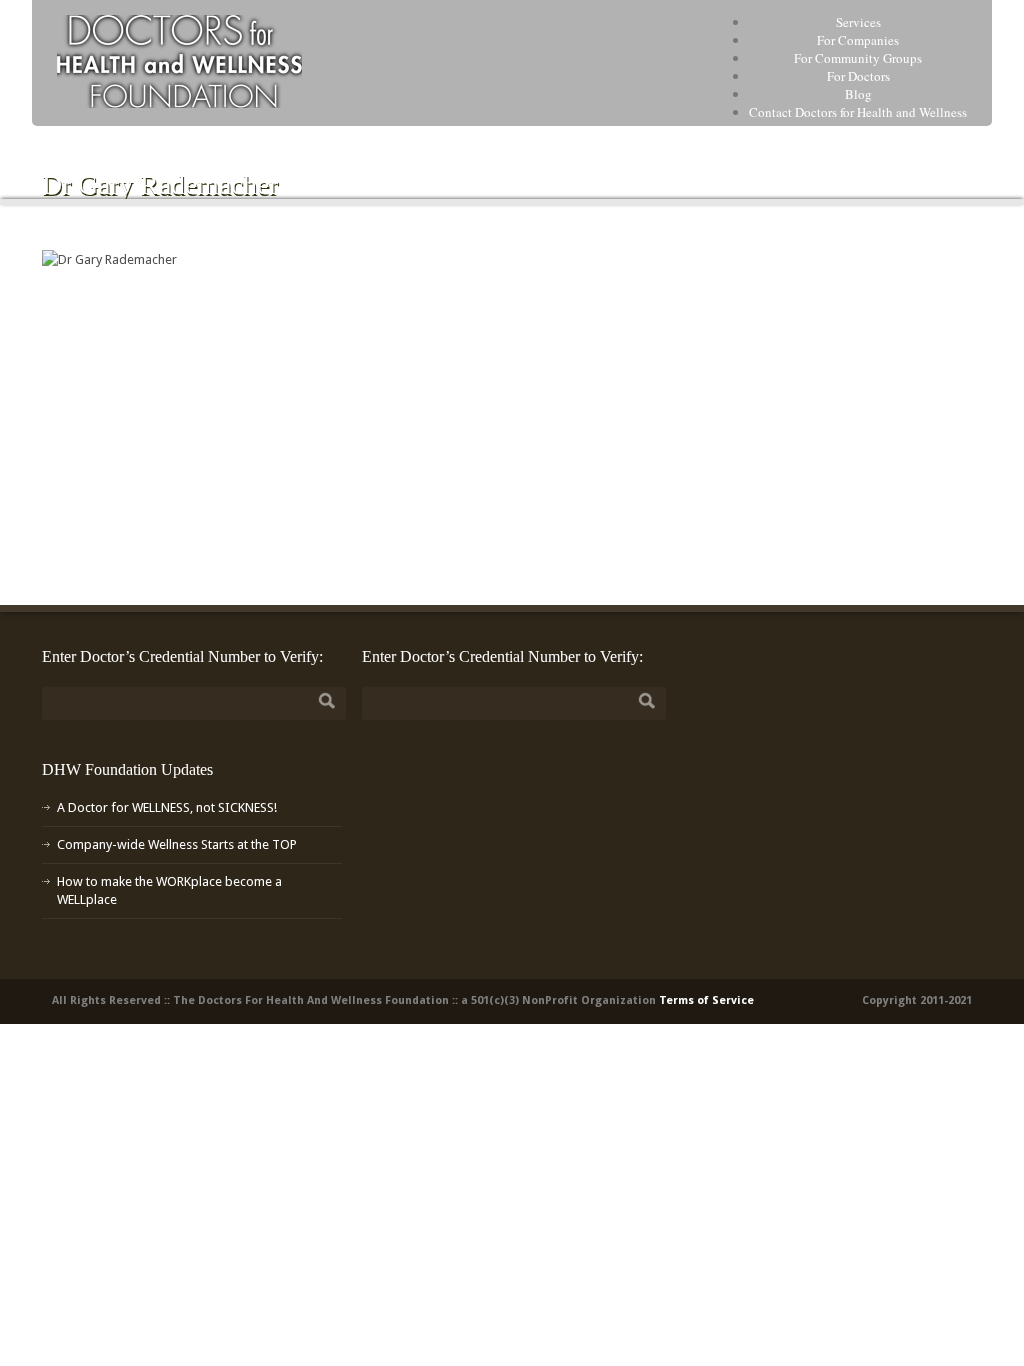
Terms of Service (706, 1000)
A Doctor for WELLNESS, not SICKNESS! (167, 807)
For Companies (858, 40)
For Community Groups (858, 58)
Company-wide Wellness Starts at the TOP (177, 844)
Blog (858, 94)
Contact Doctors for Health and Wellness (858, 112)
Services (858, 22)
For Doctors (858, 76)
